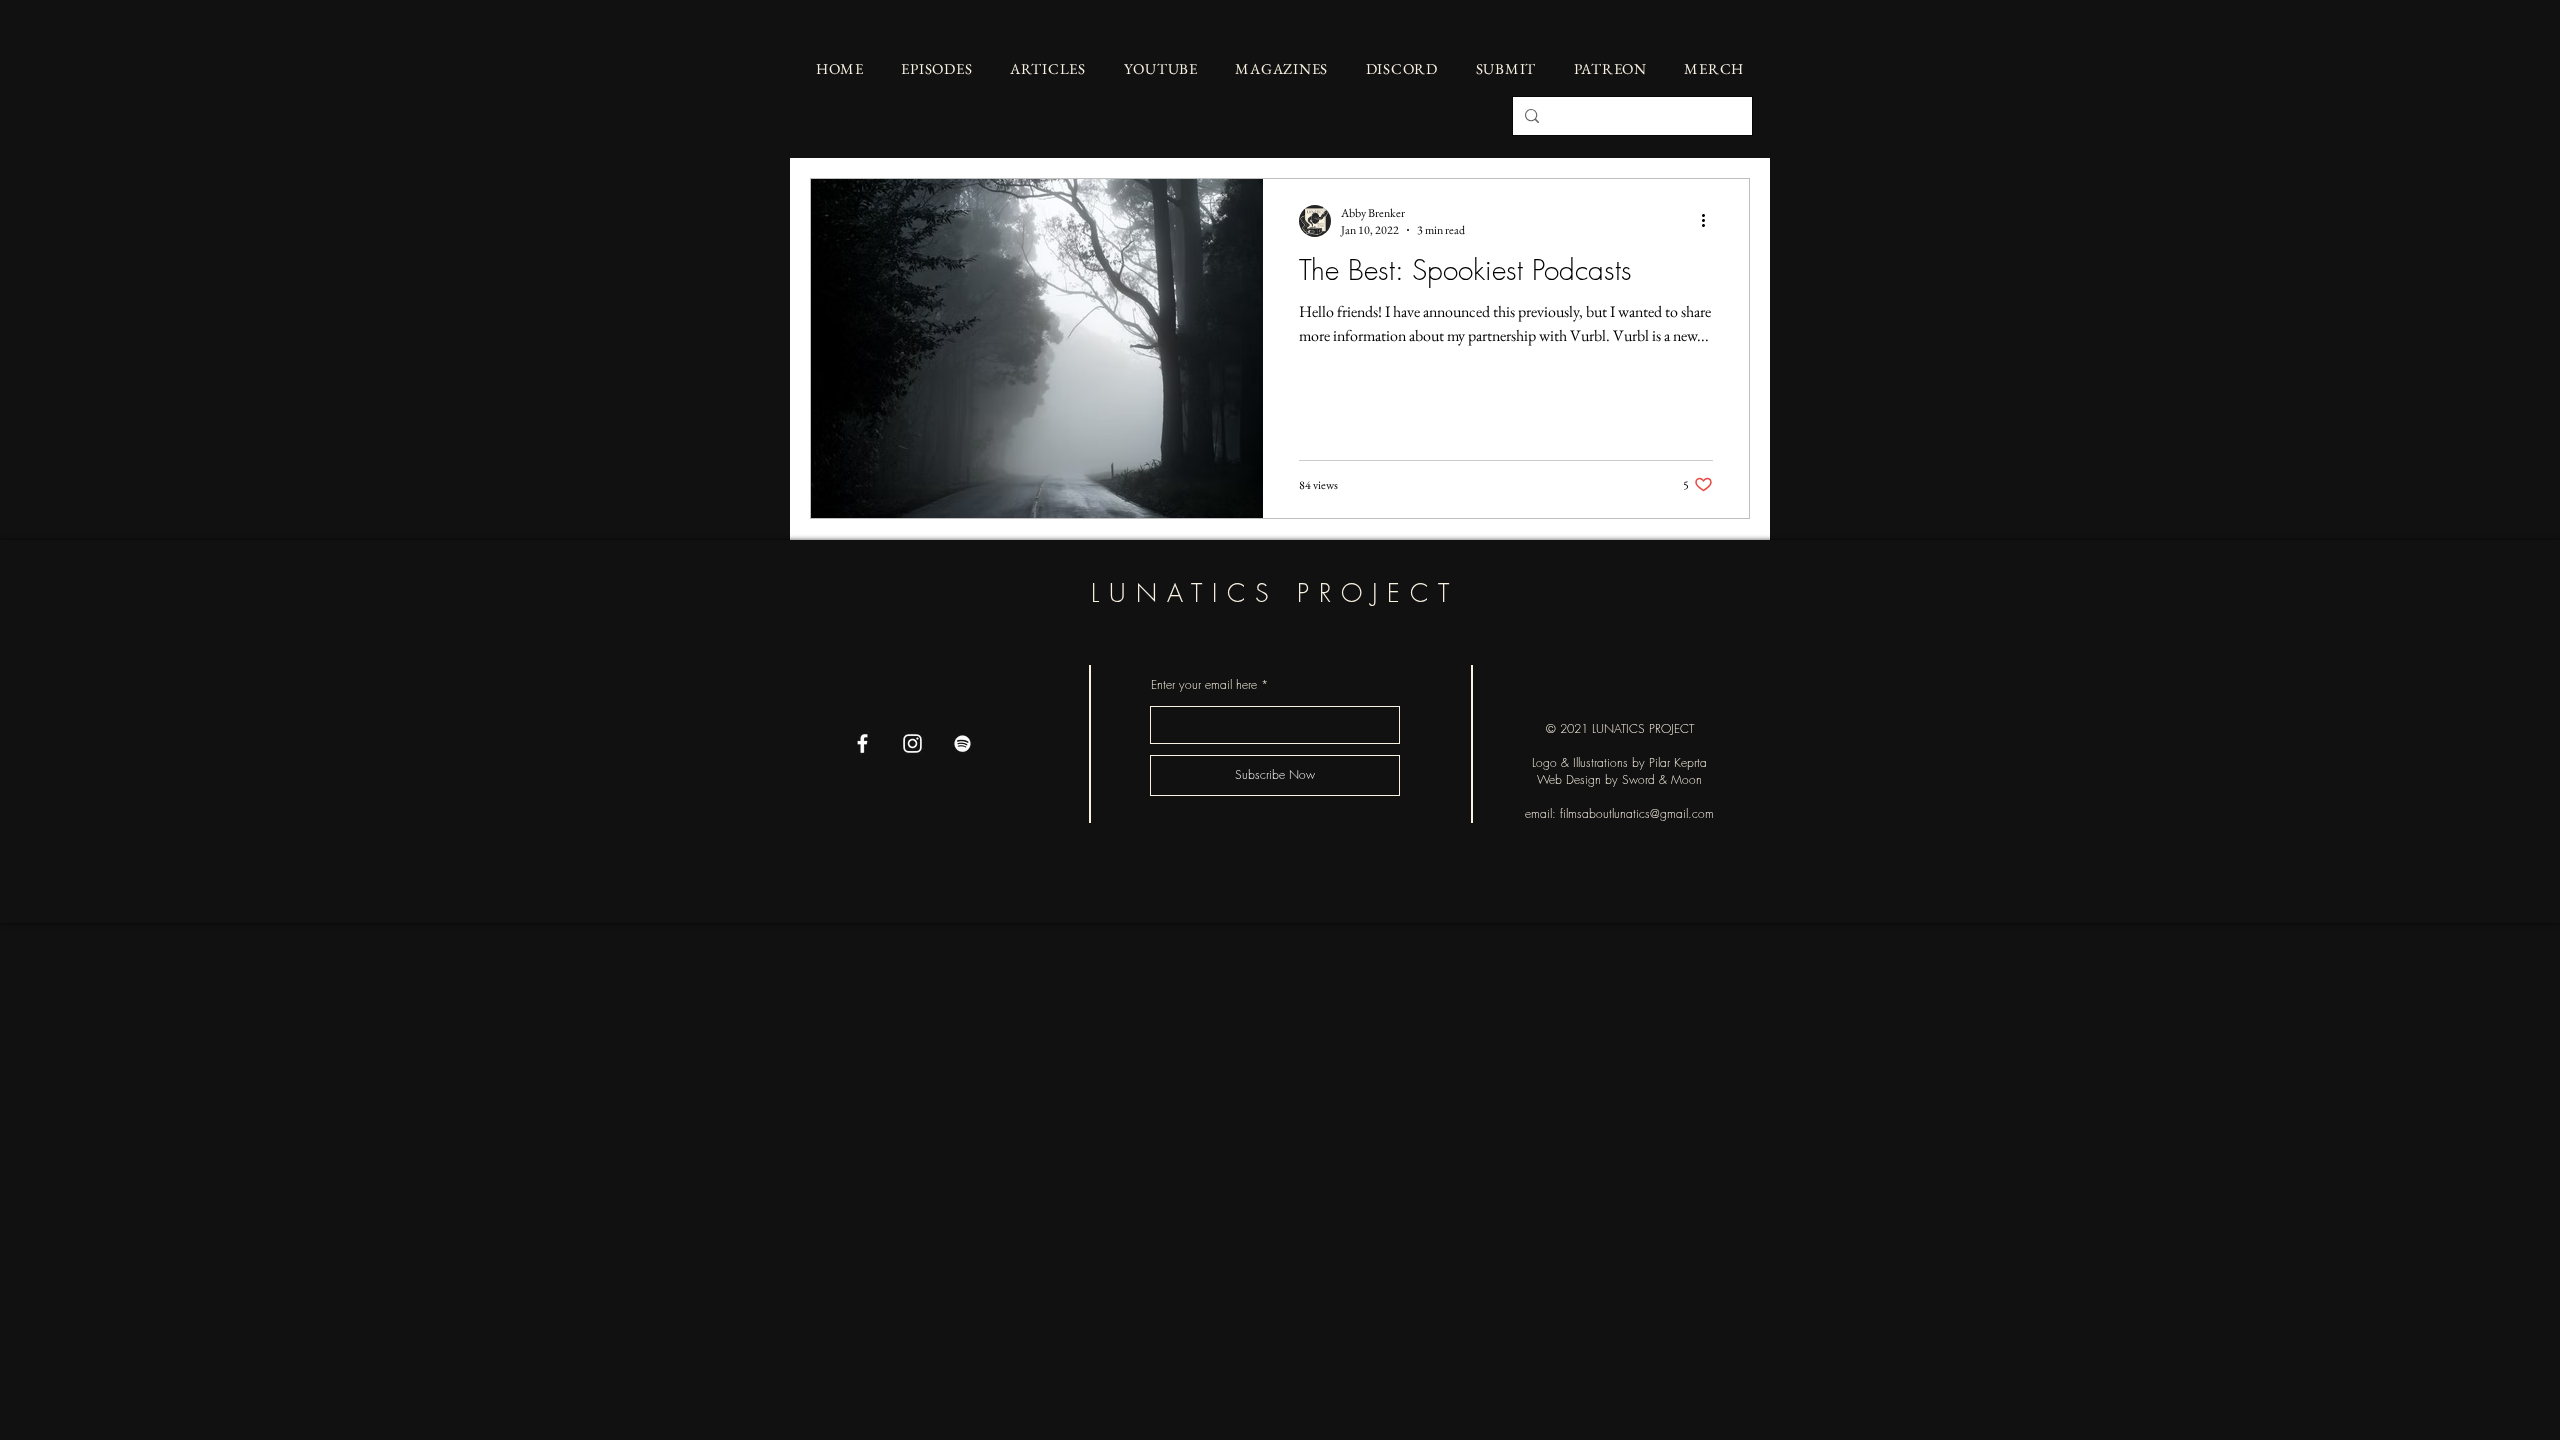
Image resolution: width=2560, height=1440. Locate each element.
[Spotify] (962, 743)
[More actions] (1710, 221)
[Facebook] (862, 743)
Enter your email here (1204, 685)
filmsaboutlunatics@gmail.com (1637, 813)
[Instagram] (912, 743)
